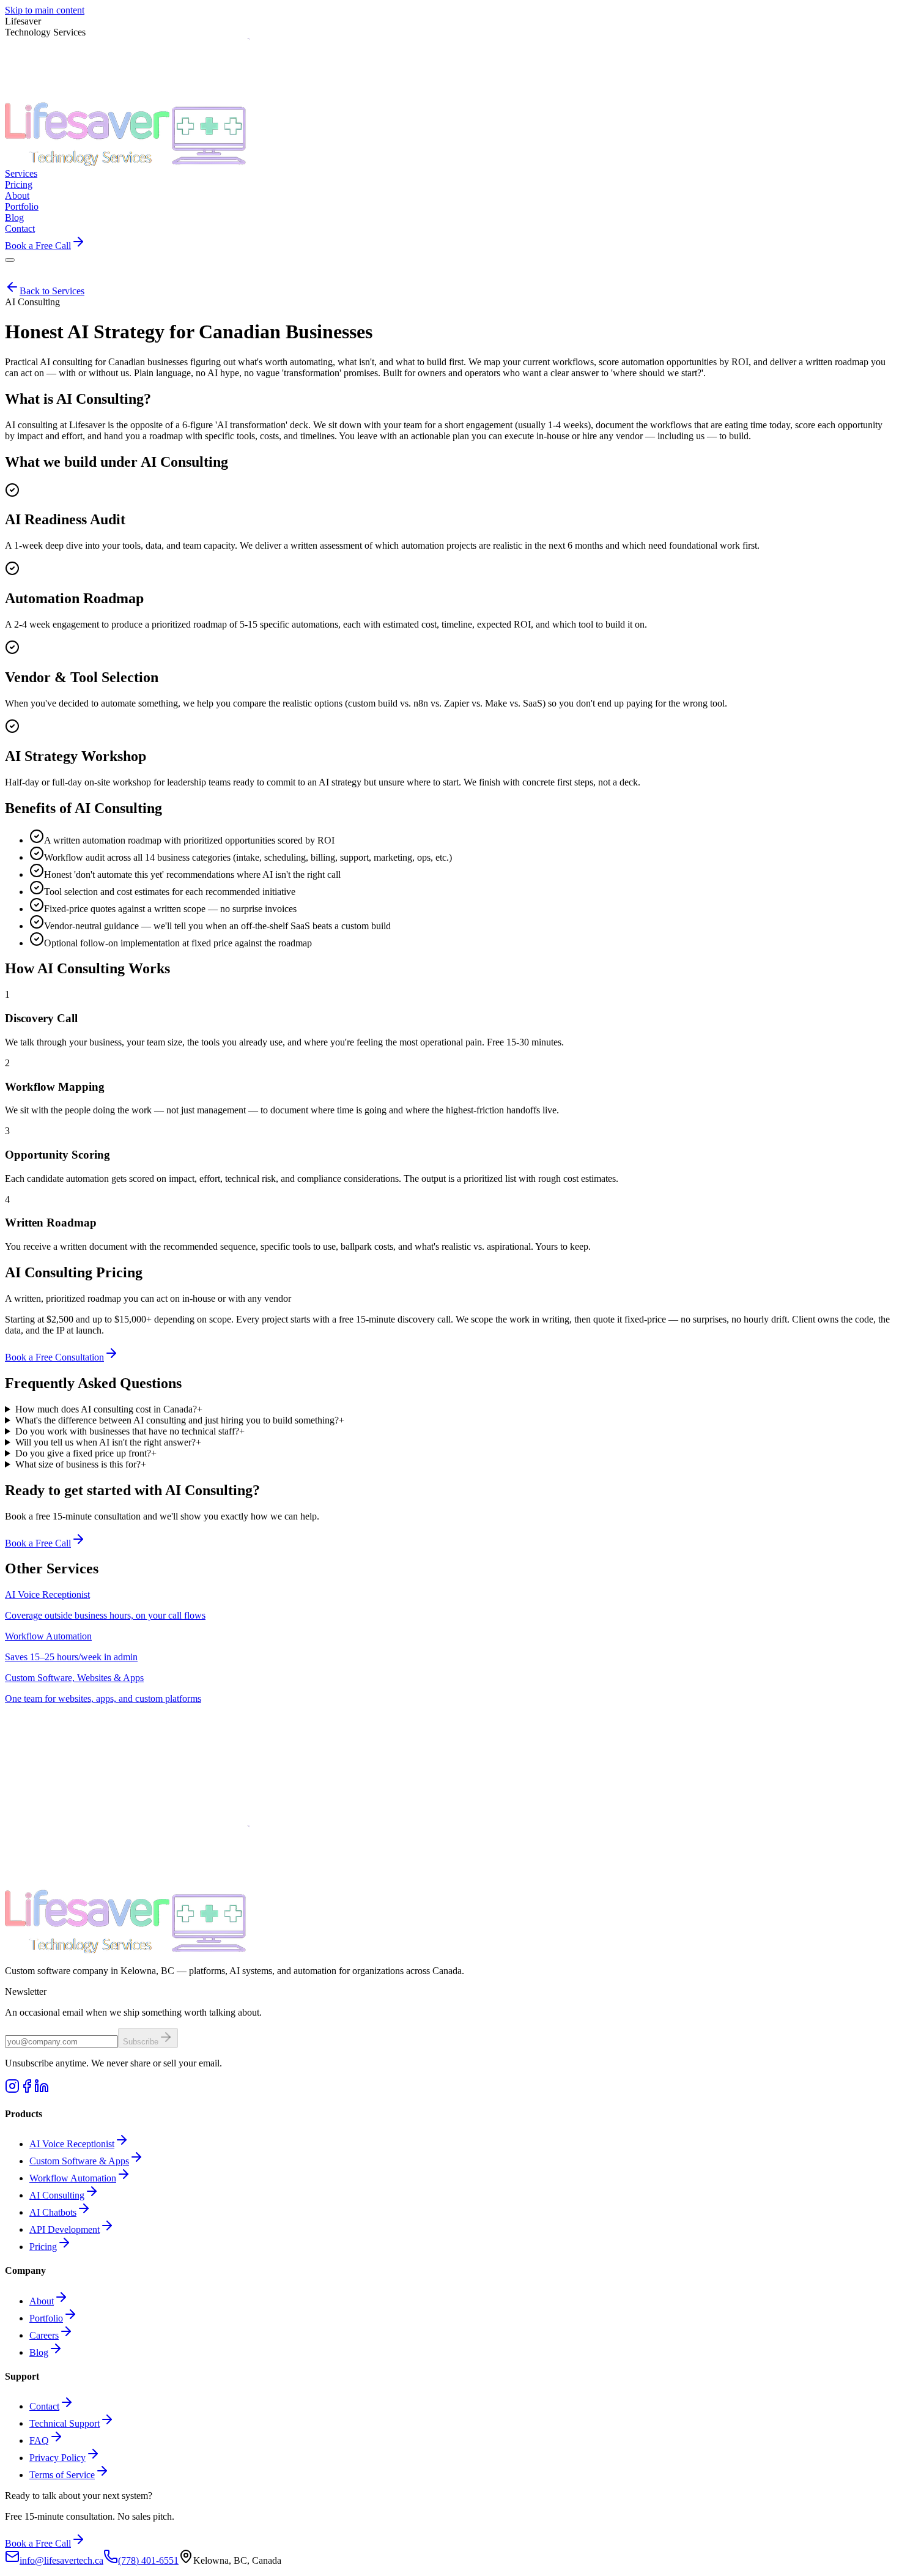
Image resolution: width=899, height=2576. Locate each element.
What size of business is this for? (81, 1464)
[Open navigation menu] (10, 260)
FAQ (39, 2441)
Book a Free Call (38, 1543)
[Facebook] (27, 2090)
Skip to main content (45, 10)
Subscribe (141, 2042)
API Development (65, 2229)
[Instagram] (12, 2090)
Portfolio (46, 2318)
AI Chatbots (53, 2212)
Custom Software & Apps (79, 2161)
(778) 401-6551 (148, 2560)
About (42, 2301)
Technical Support (65, 2423)
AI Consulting (57, 2195)
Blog (39, 2352)
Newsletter (26, 1991)
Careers (44, 2335)
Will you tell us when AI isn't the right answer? (108, 1442)
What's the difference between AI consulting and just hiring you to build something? (180, 1420)
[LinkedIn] (42, 2090)
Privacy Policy (57, 2458)
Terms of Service (62, 2475)
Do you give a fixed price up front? (86, 1453)
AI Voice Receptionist (72, 2144)
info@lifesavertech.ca (61, 2560)
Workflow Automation (73, 2178)
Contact (44, 2406)
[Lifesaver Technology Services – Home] (127, 162)
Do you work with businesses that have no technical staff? (130, 1431)
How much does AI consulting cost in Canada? (109, 1409)
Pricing (43, 2247)
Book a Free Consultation (54, 1357)
